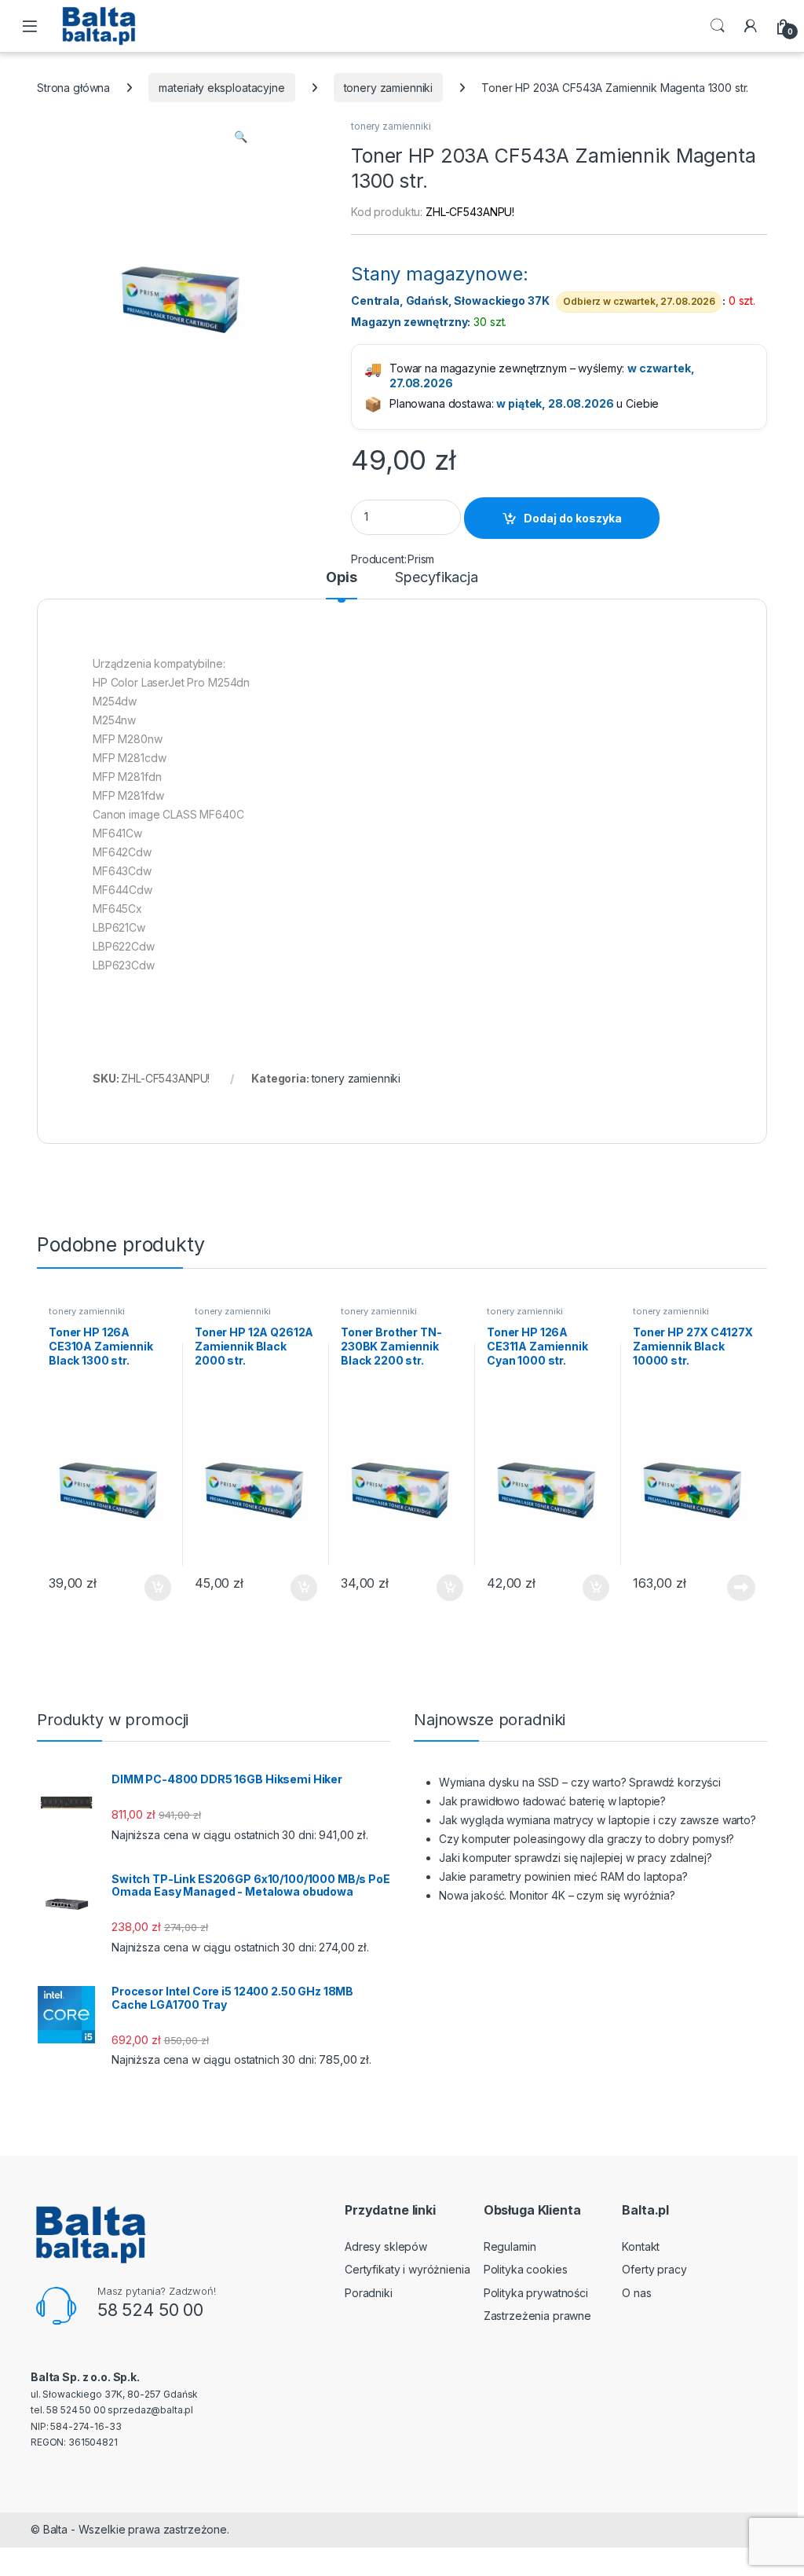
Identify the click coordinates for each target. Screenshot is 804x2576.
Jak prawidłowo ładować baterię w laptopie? (552, 1801)
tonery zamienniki (389, 88)
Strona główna (73, 88)
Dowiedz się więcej (733, 1588)
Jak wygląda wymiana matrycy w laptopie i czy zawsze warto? (598, 1820)
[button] (241, 137)
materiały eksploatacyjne (222, 88)
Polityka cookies (526, 2269)
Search (718, 26)
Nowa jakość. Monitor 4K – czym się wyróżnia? (557, 1895)
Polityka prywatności (536, 2293)
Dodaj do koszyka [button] (150, 1588)
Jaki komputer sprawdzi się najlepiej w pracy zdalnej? (576, 1858)
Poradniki (369, 2293)
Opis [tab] (341, 578)
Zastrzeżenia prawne (537, 2316)
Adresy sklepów (386, 2246)
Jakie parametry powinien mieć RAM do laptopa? (563, 1876)
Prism (421, 559)
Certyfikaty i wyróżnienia (407, 2269)
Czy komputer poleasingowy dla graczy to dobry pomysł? (587, 1839)
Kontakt (641, 2246)
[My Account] (751, 26)
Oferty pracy (654, 2269)
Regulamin (510, 2246)
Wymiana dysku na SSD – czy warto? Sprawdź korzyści (580, 1782)
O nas (636, 2293)
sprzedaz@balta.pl (150, 2410)
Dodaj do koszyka (573, 518)
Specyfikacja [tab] (436, 578)
